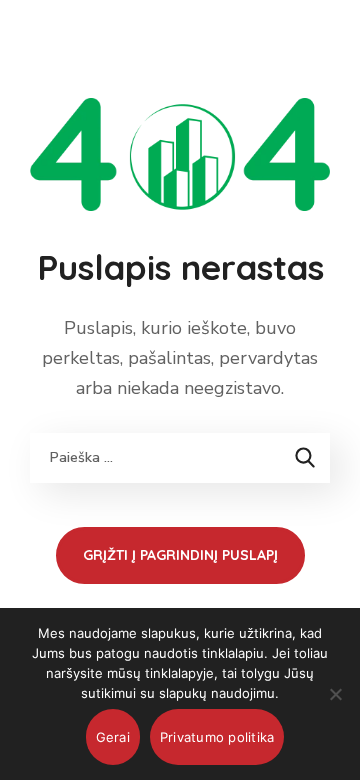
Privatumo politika (217, 737)
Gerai (113, 737)
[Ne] (335, 694)
